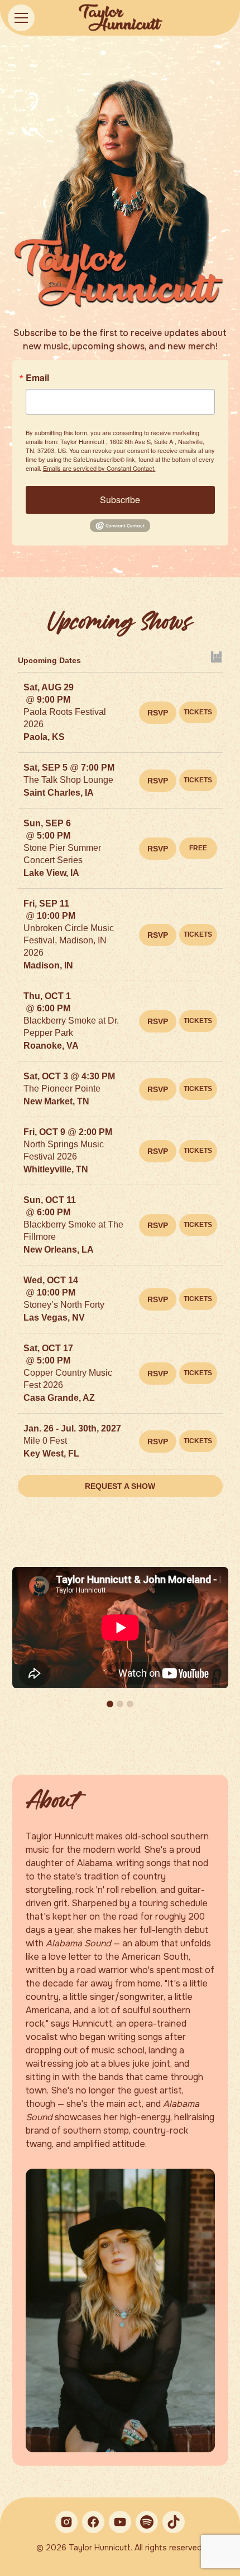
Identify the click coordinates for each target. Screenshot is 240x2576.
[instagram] (66, 2522)
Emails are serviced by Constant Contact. (99, 468)
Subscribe (120, 500)
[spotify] (147, 2522)
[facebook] (93, 2522)
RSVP (158, 713)
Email (37, 378)
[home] (120, 18)
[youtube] (120, 2522)
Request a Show (120, 1486)
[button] (37, 18)
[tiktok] (174, 2522)
